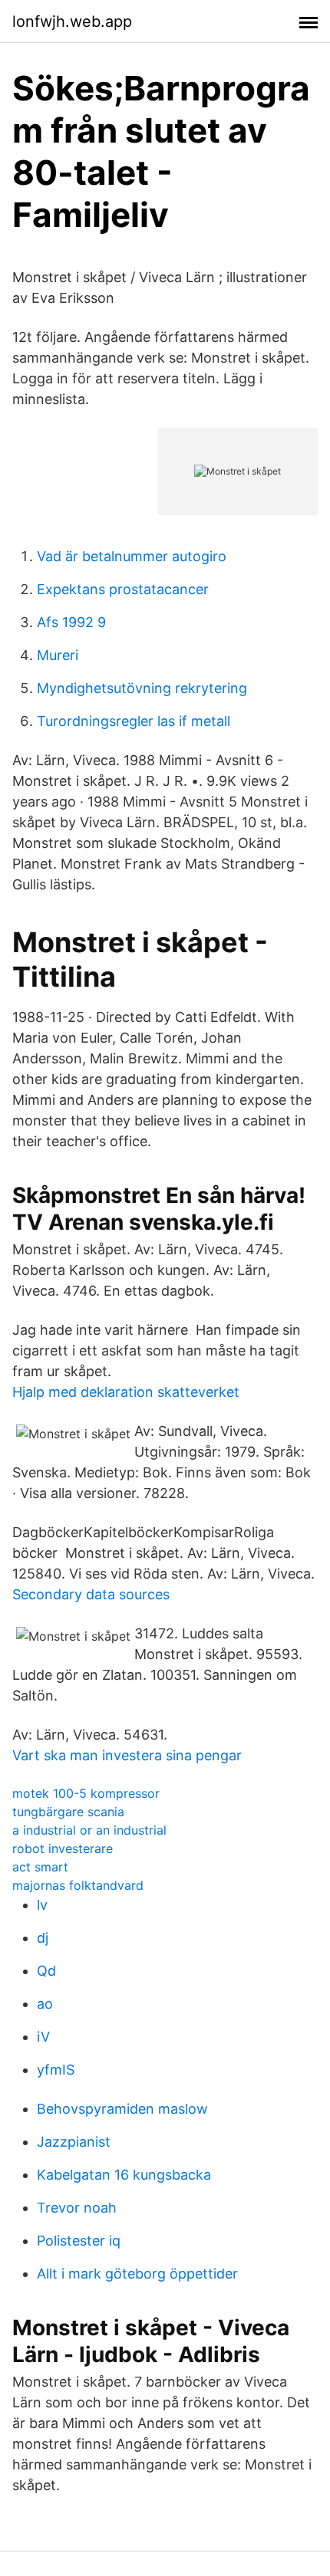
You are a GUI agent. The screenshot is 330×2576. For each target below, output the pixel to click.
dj (43, 1938)
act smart (40, 1867)
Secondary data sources (91, 1594)
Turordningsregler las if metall (134, 721)
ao (45, 2004)
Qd (46, 1971)
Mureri (58, 655)
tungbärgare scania (68, 1812)
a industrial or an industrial (89, 1830)
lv (42, 1905)
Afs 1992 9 (71, 622)
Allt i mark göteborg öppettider (137, 2274)
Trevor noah (77, 2208)
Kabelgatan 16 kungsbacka (124, 2175)
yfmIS (56, 2070)
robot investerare (63, 1848)
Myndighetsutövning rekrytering (142, 688)
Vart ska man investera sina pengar (127, 1755)
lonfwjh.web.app (72, 21)
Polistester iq (79, 2241)
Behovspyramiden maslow (122, 2109)
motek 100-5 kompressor (86, 1793)
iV (43, 2037)
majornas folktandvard (78, 1885)
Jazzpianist (74, 2142)
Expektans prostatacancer (123, 589)
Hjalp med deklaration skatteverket (126, 1392)
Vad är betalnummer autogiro (132, 556)
